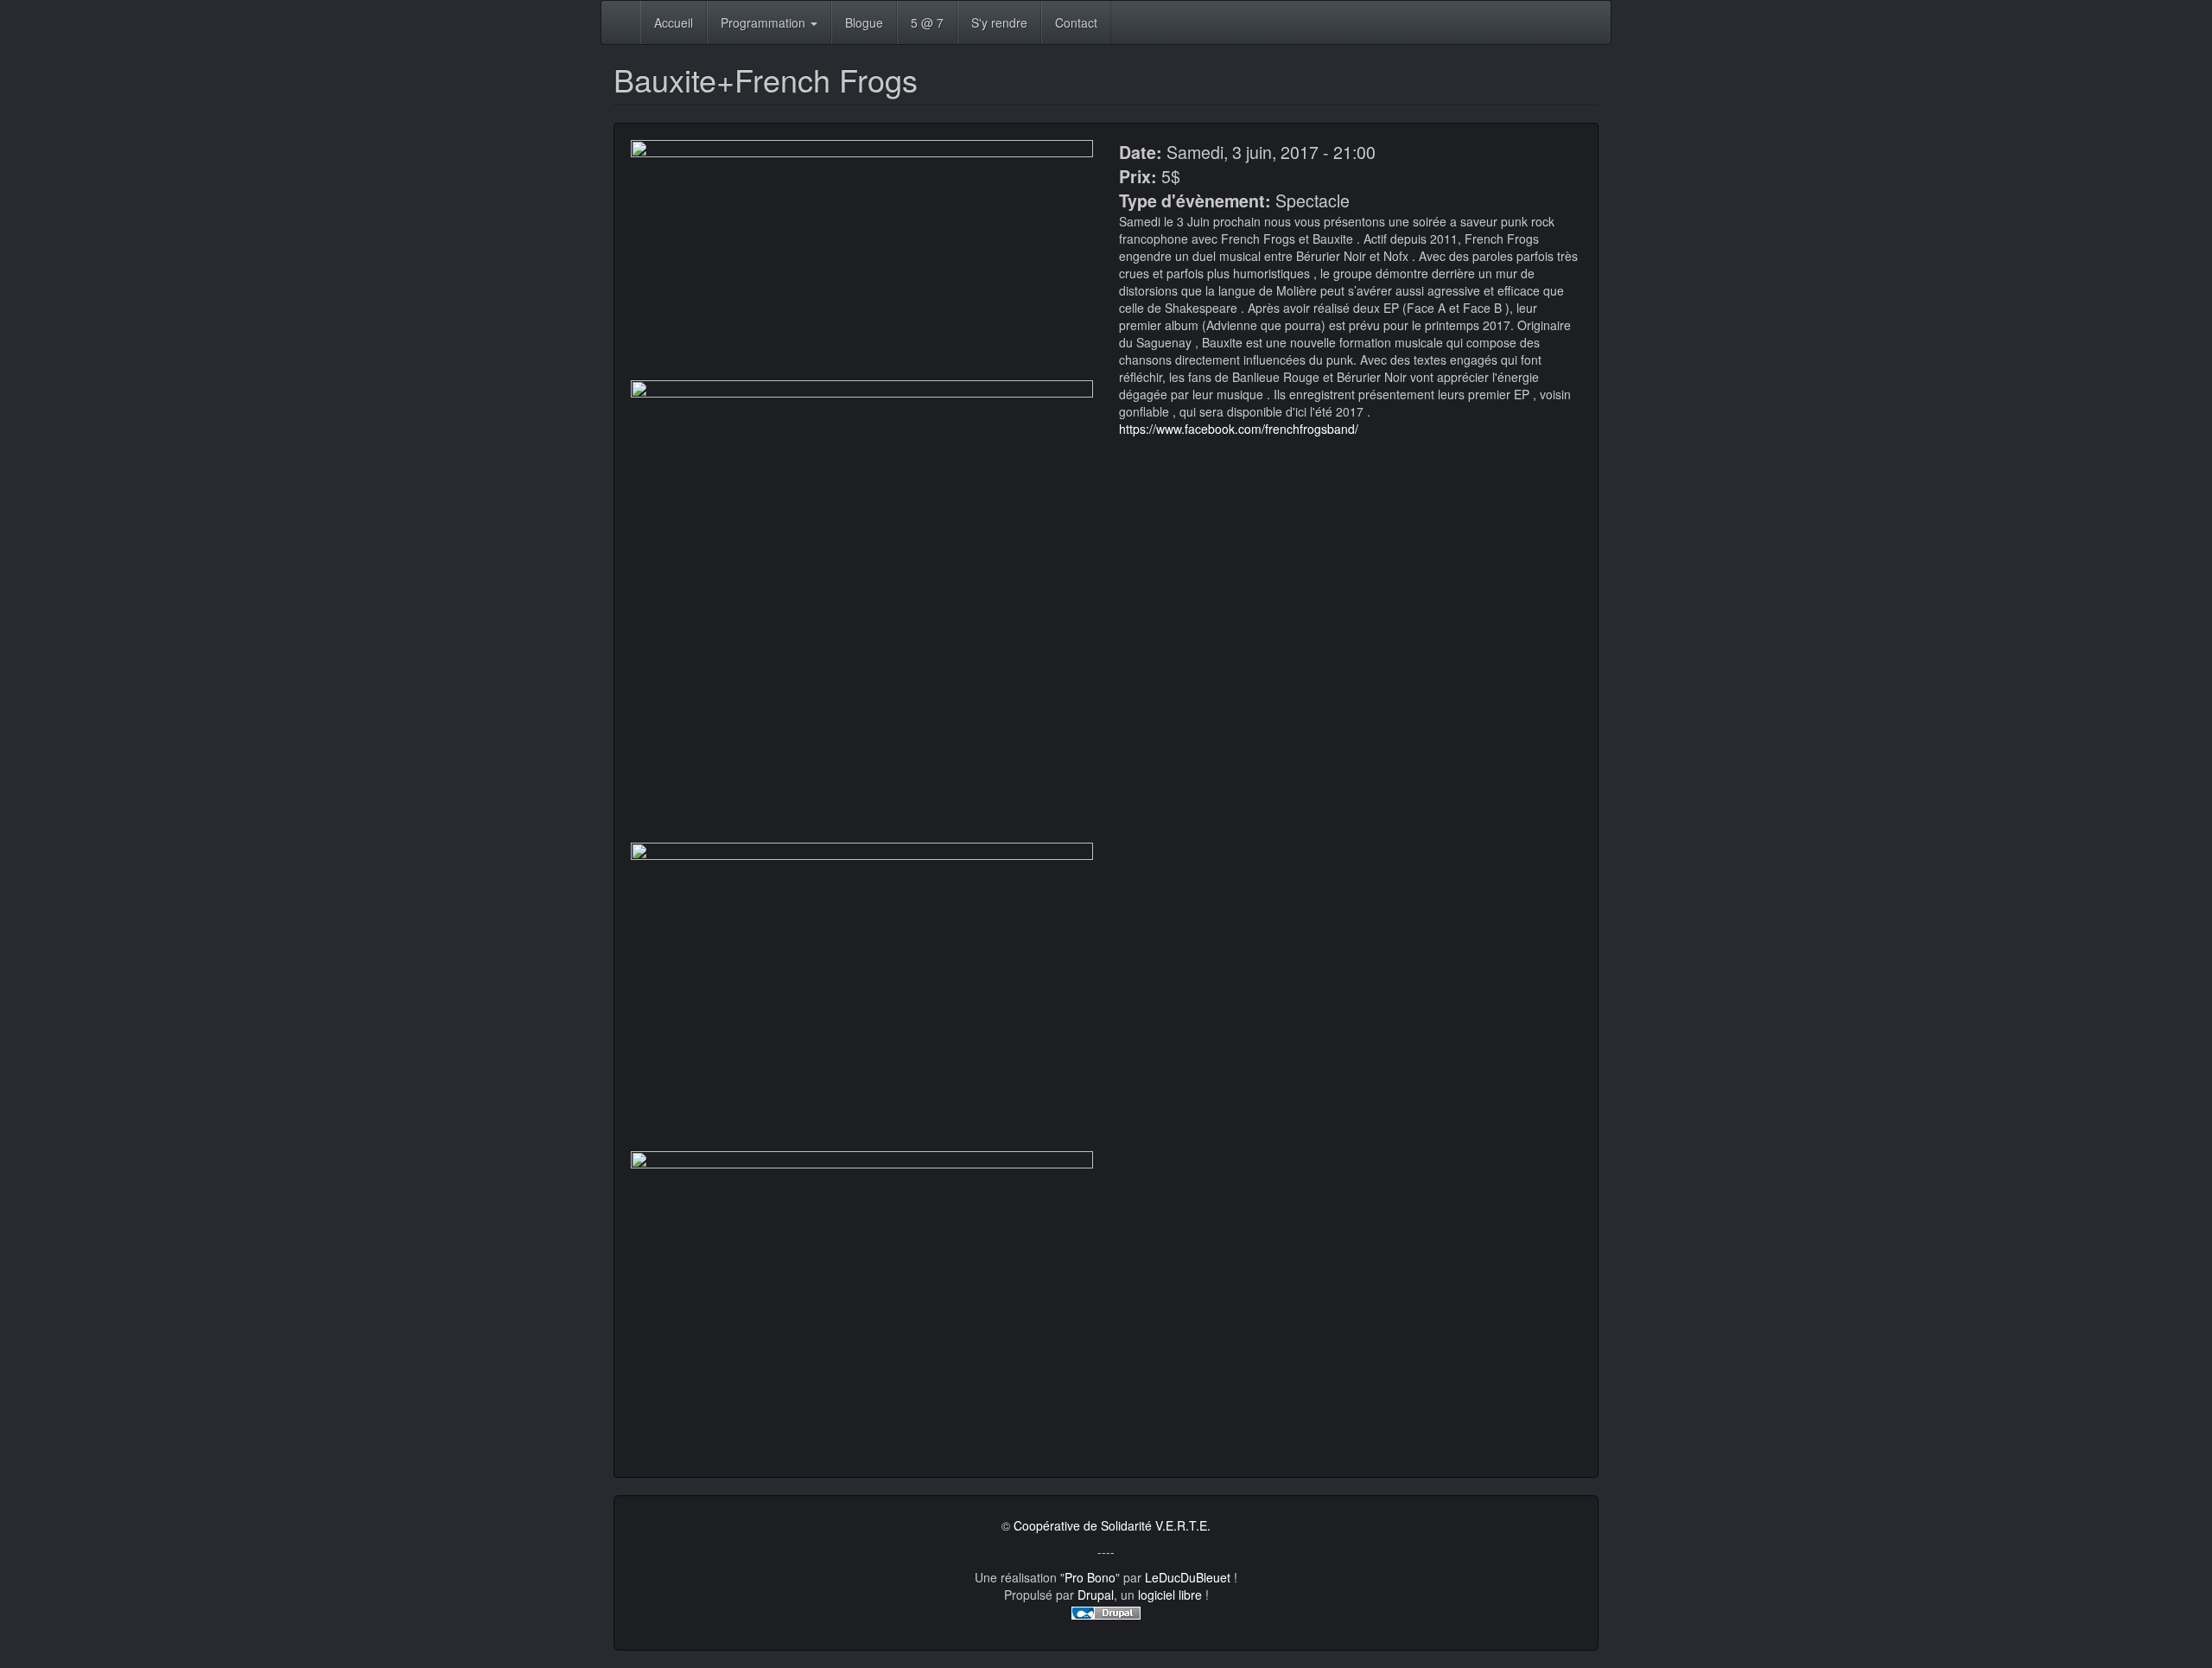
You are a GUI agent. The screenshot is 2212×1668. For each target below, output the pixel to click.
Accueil (674, 22)
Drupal (1096, 1595)
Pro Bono (1090, 1577)
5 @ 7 (927, 22)
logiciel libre (1170, 1595)
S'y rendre (999, 22)
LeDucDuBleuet (1188, 1577)
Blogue (864, 22)
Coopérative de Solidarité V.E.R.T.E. (1112, 1525)
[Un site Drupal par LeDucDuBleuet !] (1106, 1612)
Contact (1076, 22)
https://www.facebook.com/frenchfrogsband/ (1239, 429)
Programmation (765, 22)
